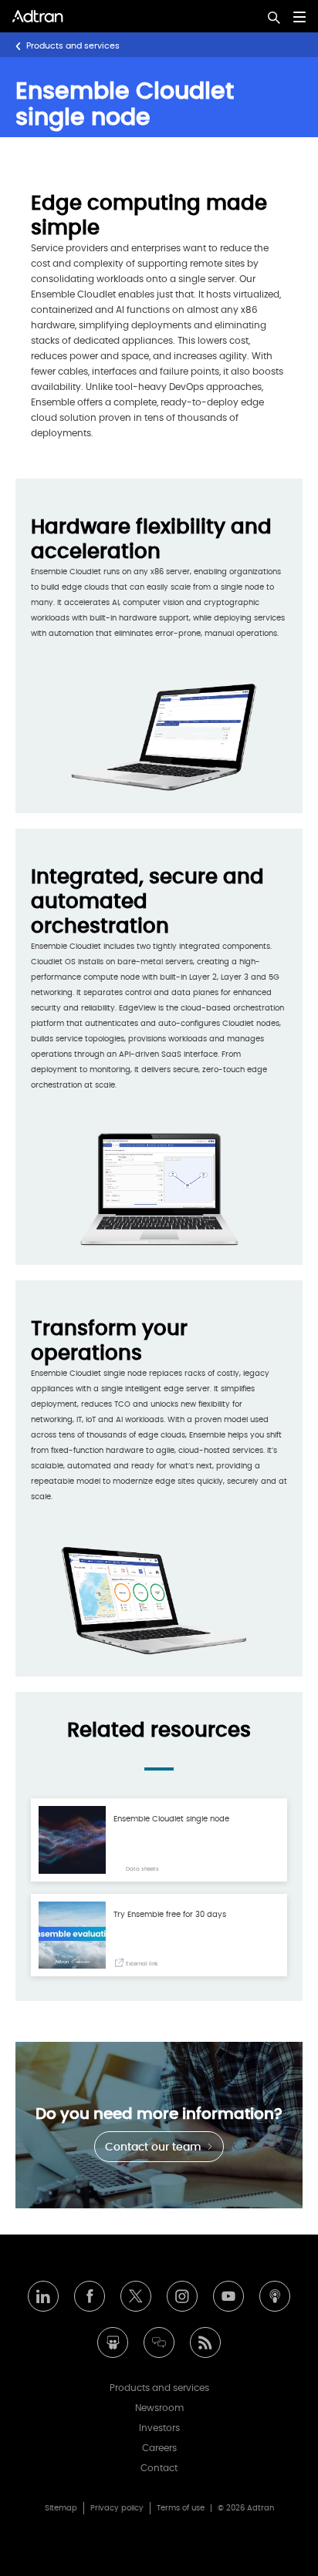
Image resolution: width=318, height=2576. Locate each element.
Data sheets (142, 1869)
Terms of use (181, 2508)
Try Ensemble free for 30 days (170, 1915)
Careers (159, 2448)
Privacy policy (117, 2508)
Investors (159, 2428)
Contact (159, 2468)
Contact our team (155, 2147)
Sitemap (61, 2508)
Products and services (73, 46)
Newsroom (159, 2408)
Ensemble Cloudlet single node (171, 1819)
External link (141, 1964)
